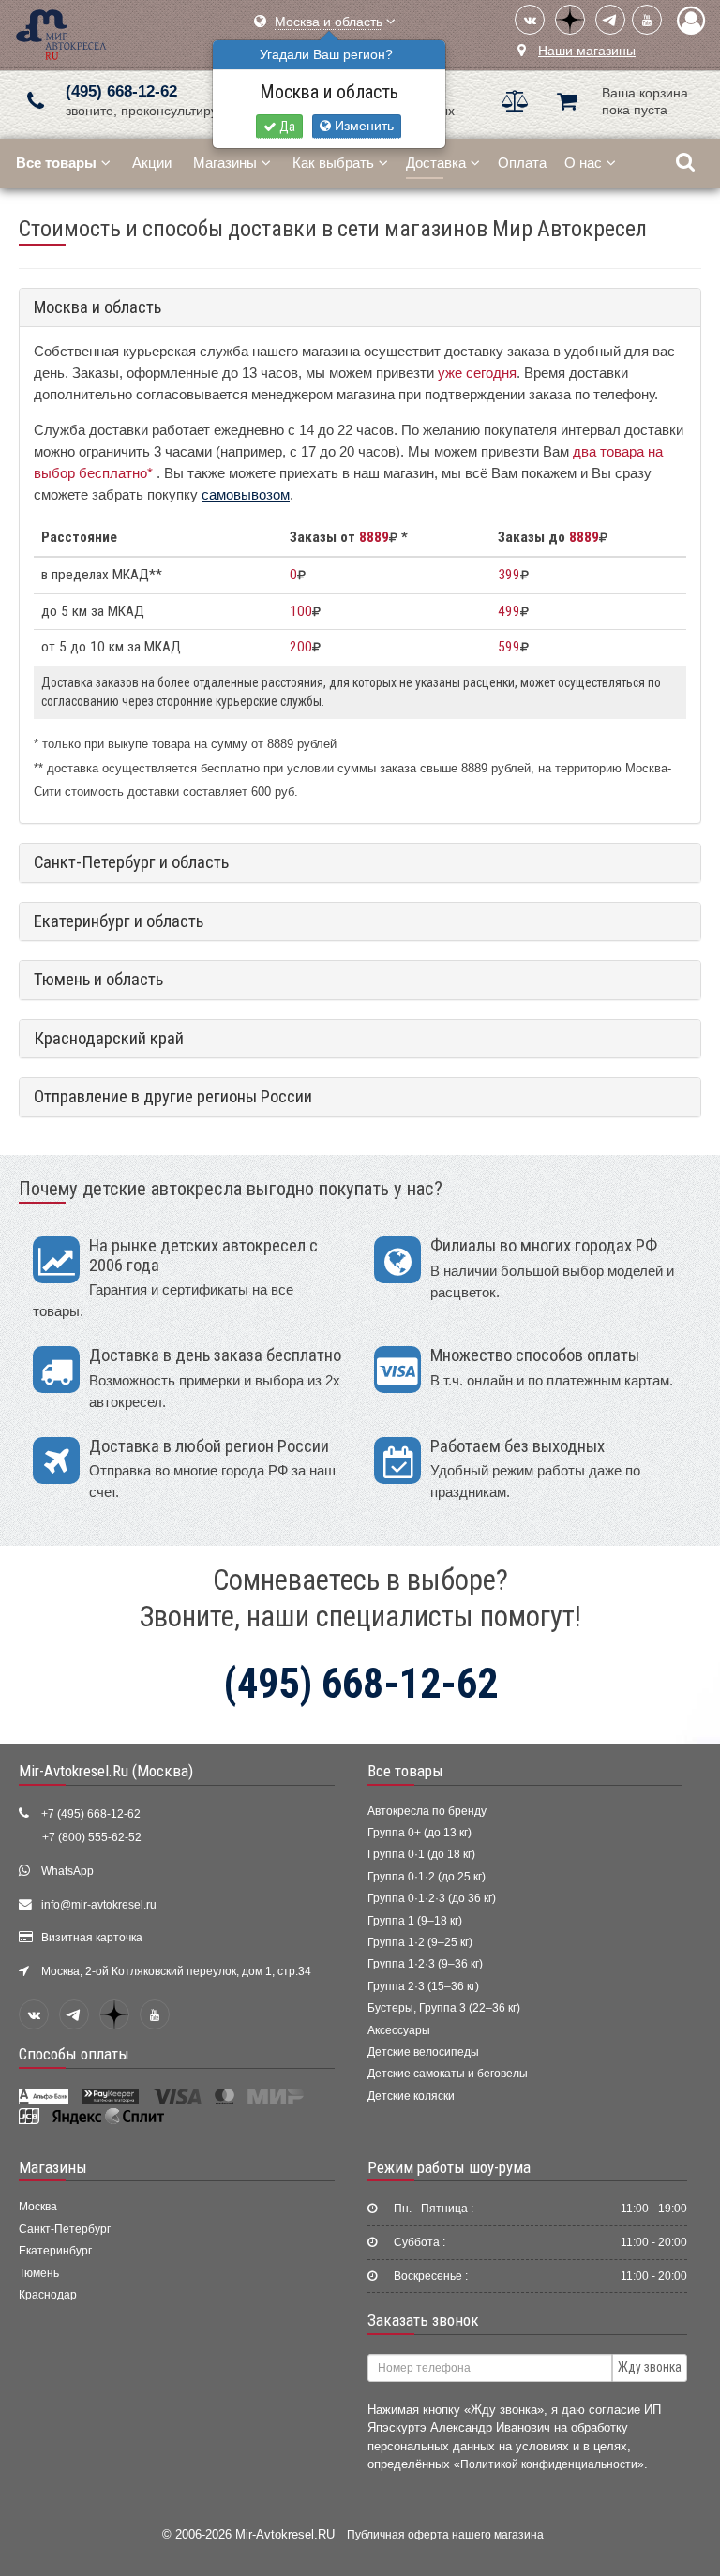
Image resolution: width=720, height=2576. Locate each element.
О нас (583, 163)
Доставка (436, 163)
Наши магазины (587, 51)
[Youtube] (647, 20)
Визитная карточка (92, 1938)
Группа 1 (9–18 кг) (415, 1921)
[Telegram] (610, 20)
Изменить (362, 126)
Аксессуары (399, 2030)
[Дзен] (570, 20)
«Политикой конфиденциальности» (549, 2464)
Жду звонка (650, 2367)
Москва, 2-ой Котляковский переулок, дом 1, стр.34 (176, 1971)
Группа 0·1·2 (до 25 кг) (427, 1877)
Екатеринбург (55, 2251)
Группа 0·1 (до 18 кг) (421, 1854)
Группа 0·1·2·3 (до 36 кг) (432, 1898)
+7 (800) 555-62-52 (92, 1837)
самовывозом (246, 494)
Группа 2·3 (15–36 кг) (423, 1986)
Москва (38, 2207)
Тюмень (39, 2273)
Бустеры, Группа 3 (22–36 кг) (444, 2008)
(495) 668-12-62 (121, 91)
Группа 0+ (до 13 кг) (420, 1833)
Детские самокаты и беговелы (448, 2074)
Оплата (522, 163)
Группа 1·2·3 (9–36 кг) (425, 1964)
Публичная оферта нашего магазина (445, 2534)
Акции (152, 163)
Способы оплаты (74, 2054)
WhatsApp (67, 1871)
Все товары (405, 1771)
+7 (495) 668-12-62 (91, 1814)
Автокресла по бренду (427, 1811)
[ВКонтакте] (530, 20)
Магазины (225, 163)
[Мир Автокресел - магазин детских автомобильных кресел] (61, 32)
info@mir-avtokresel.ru (99, 1905)
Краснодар (48, 2295)
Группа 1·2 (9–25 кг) (420, 1942)
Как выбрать (333, 163)
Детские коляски (411, 2096)
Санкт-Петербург (65, 2229)
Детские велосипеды (423, 2052)
